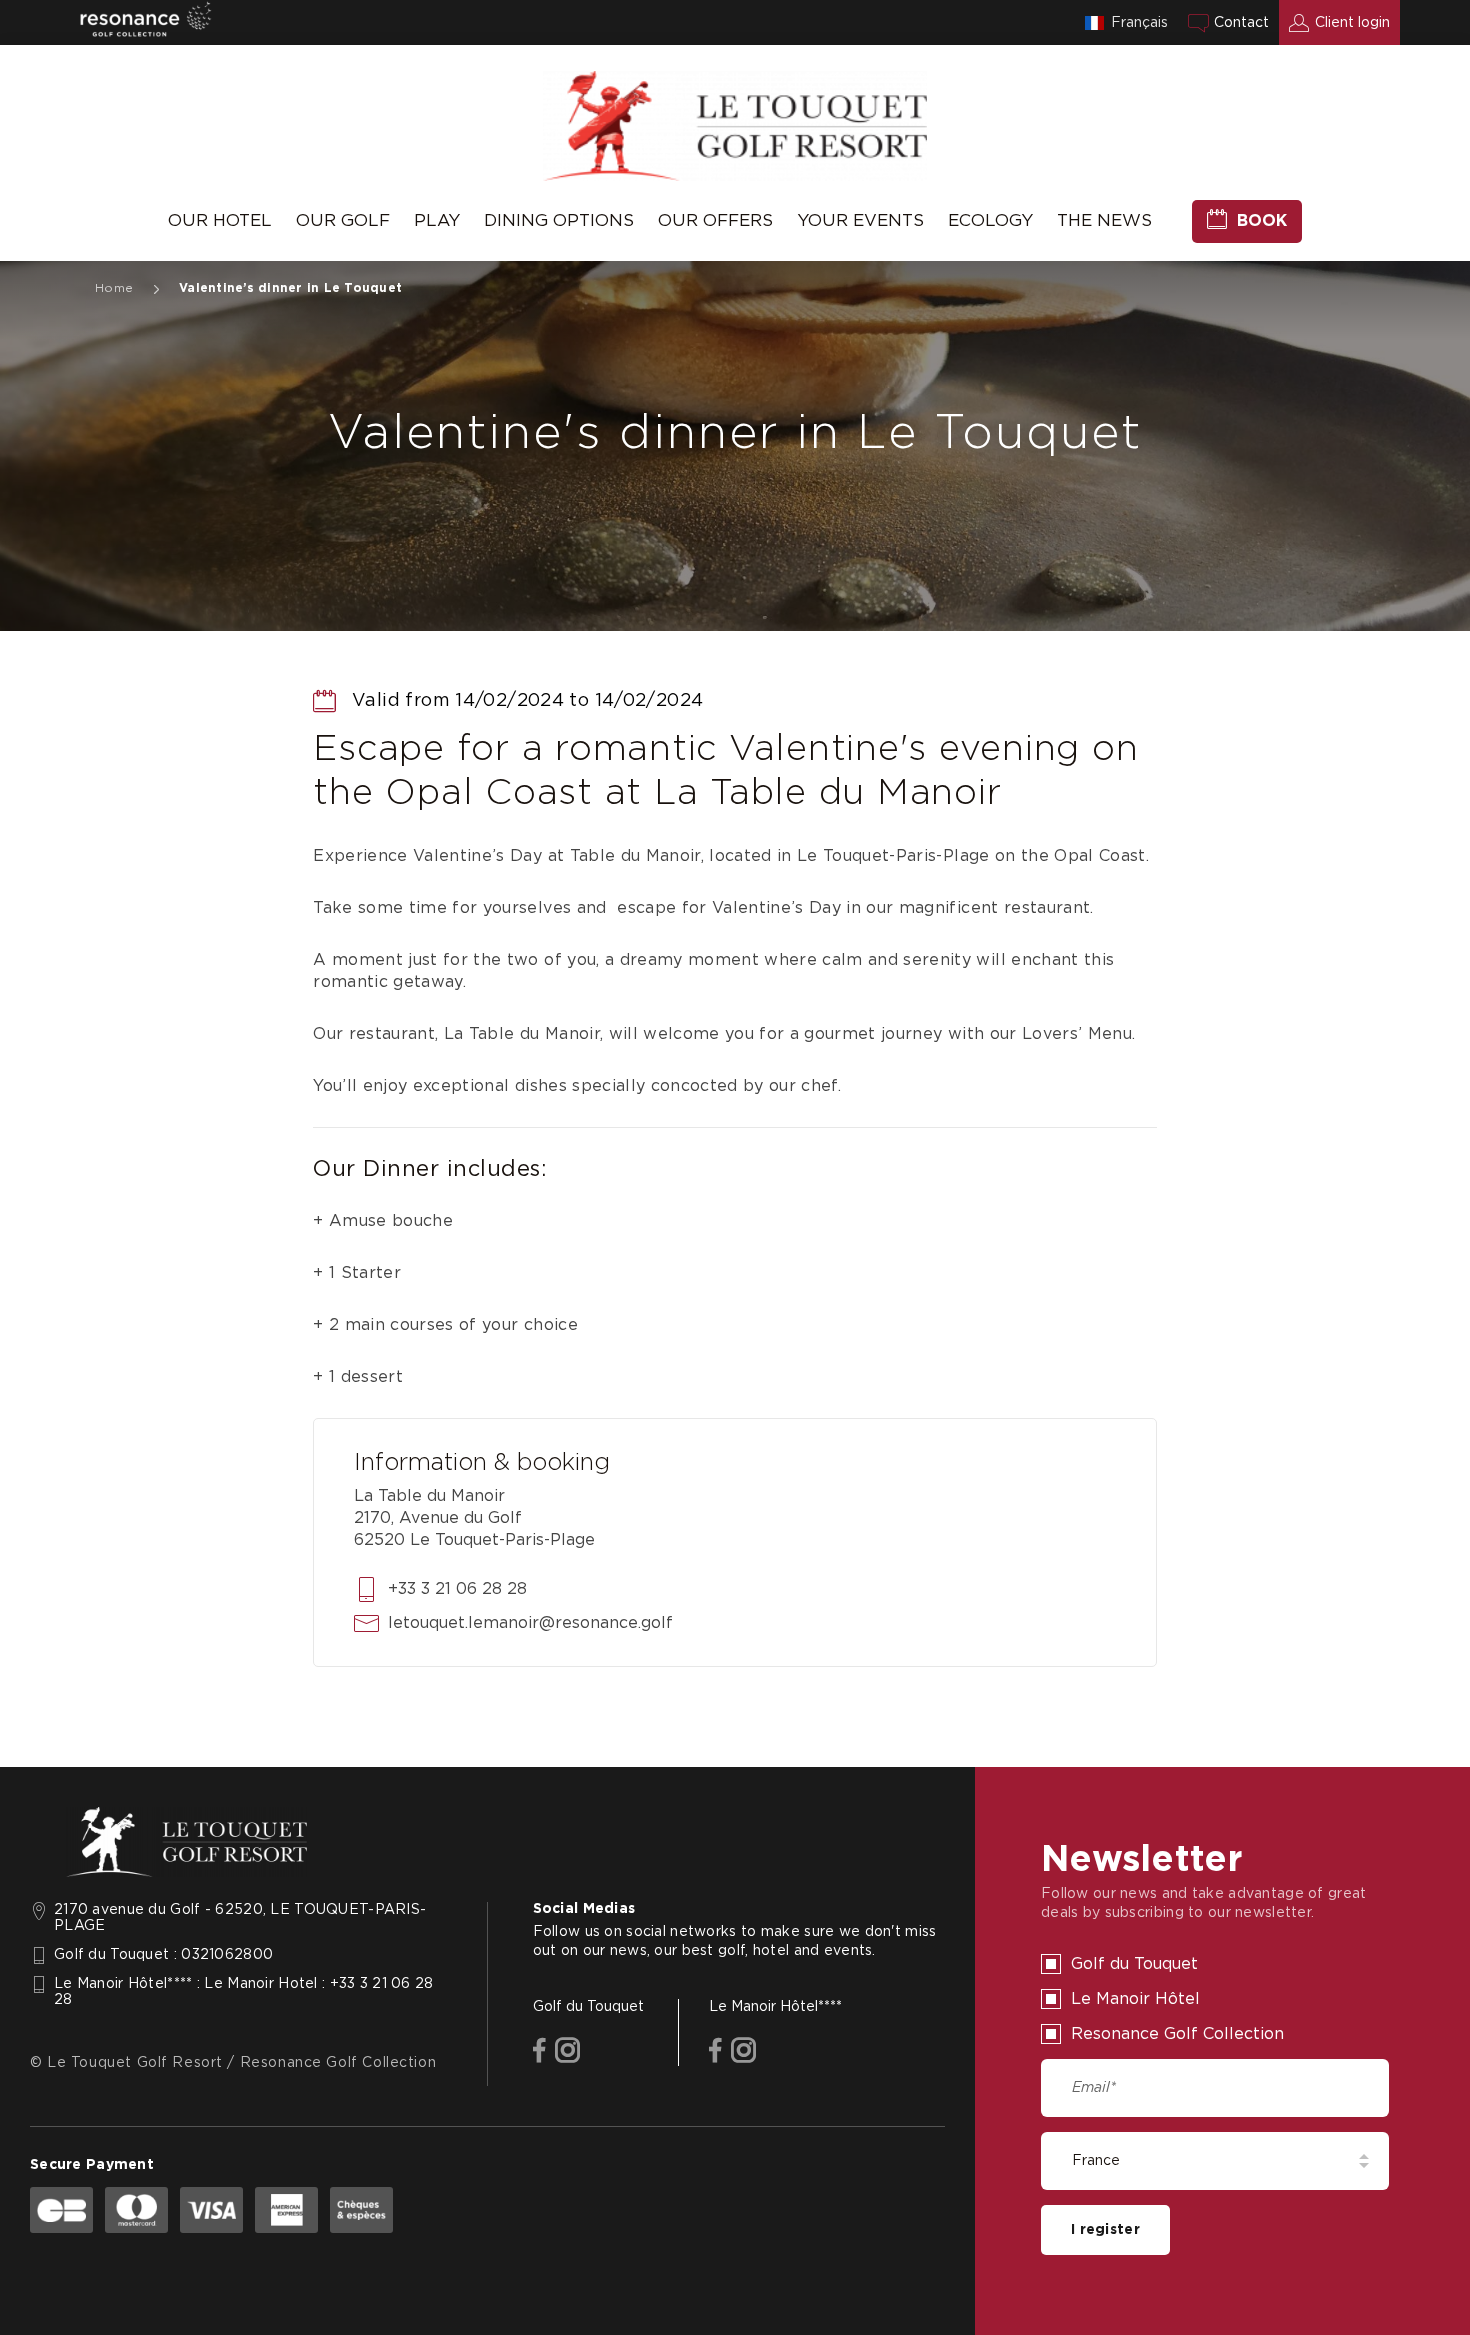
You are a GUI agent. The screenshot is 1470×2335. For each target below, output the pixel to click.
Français (1139, 23)
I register (1105, 2230)
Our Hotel (220, 220)
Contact (1241, 23)
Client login (1352, 23)
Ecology (990, 220)
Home (114, 288)
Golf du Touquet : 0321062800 (163, 1955)
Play (437, 220)
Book (1262, 221)
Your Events (860, 220)
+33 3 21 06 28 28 (457, 1589)
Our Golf (343, 220)
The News (1104, 220)
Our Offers (715, 220)
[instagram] (567, 2052)
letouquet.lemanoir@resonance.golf (530, 1623)
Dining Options (559, 220)
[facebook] (539, 2052)
